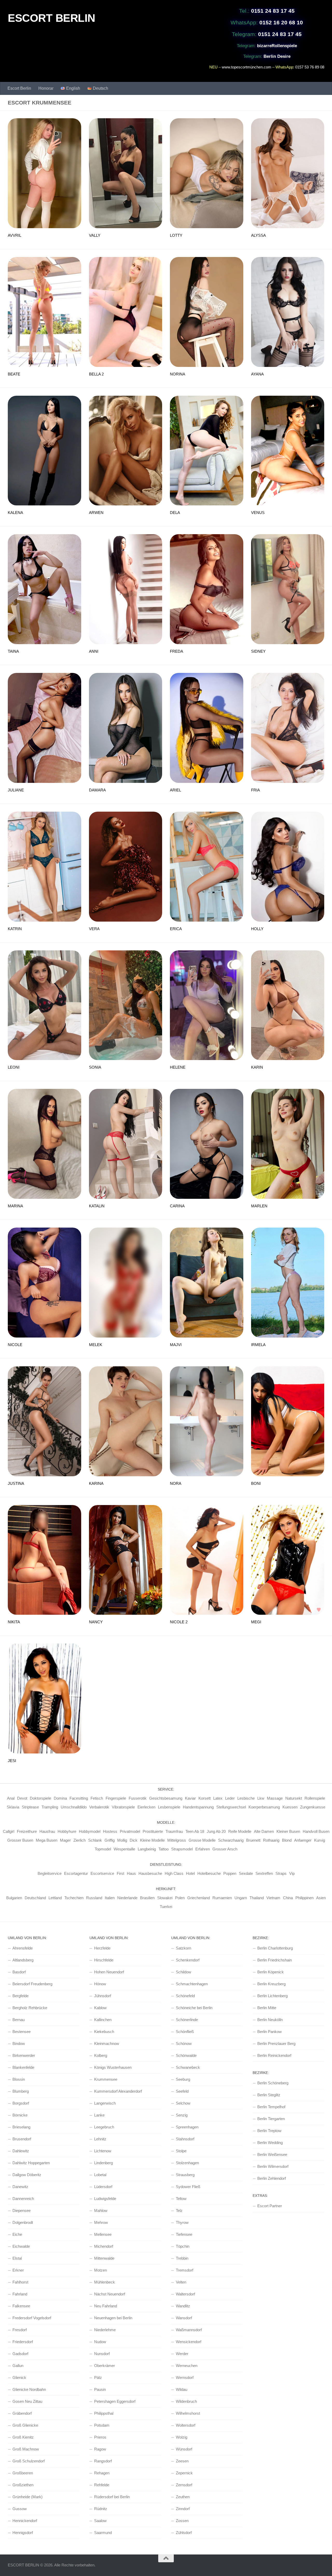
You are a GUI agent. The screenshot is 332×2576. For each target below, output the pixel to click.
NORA (176, 1483)
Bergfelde (20, 1996)
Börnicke (20, 2115)
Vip (292, 1873)
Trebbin (182, 2258)
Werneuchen (187, 2366)
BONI (256, 1483)
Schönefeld (185, 1996)
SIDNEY (258, 651)
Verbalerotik (99, 1807)
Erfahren (203, 1849)
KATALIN (97, 1206)
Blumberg (21, 2091)
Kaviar (190, 1798)
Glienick (19, 2377)
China (288, 1898)
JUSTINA (16, 1483)
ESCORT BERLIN (51, 18)
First (120, 1873)
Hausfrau (47, 1831)
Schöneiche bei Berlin (194, 2008)
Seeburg (183, 2079)
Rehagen (102, 2473)
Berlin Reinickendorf (274, 2055)
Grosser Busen (20, 1840)
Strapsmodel (182, 1849)
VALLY (95, 235)
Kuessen (290, 1807)
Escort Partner (270, 2206)
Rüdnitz (101, 2509)
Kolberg (101, 2055)
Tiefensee (184, 2234)
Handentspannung (198, 1807)
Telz (179, 2211)
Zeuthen (183, 2497)
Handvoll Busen (316, 1831)
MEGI (256, 1622)
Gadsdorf (20, 2354)
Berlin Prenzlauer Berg (276, 2044)
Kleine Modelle (152, 1840)
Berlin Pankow (269, 2032)
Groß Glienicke (25, 2425)
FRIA (255, 790)
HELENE (178, 1067)
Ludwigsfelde (105, 2199)
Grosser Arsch (225, 1849)
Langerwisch (105, 2103)
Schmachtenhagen (192, 1984)
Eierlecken (146, 1807)
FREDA (177, 651)
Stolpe (181, 2151)
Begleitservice (50, 1873)
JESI (12, 1761)
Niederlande (127, 1898)
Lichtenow (103, 2151)
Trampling (50, 1807)
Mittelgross (177, 1840)
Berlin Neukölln (270, 2020)
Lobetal (100, 2175)
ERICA (176, 929)
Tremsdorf (185, 2270)
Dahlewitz (21, 2151)
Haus (131, 1873)
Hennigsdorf (23, 2533)
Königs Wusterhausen (113, 2067)
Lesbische (246, 1798)
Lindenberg (103, 2163)
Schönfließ (185, 2032)
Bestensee (22, 2032)
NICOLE (15, 1345)
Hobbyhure (67, 1831)
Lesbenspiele (169, 1807)
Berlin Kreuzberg (271, 1984)
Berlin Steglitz (269, 2095)
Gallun (18, 2366)
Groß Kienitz (23, 2437)
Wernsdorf (185, 2377)
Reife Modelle (240, 1831)
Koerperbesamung (264, 1807)
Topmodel (103, 1849)
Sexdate (246, 1873)
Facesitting (79, 1798)
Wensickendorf (189, 2342)
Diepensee (22, 2211)
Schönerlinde (187, 2020)
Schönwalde (186, 2055)
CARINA (177, 1206)
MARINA (15, 1206)
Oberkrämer (105, 2366)
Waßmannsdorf (189, 2330)
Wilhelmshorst (188, 2413)
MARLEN (259, 1206)
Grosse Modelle (202, 1840)
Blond (287, 1840)
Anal (11, 1798)
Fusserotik (138, 1798)
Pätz (98, 2377)
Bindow (19, 2044)
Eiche (17, 2234)
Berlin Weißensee (272, 2154)
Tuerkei (166, 1907)
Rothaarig (271, 1840)
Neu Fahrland (106, 2306)
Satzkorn (184, 1948)
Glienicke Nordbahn (29, 2389)
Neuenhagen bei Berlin (113, 2318)
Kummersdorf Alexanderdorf (118, 2091)
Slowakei (165, 1898)
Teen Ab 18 (195, 1831)
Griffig (110, 1840)
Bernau (19, 2020)
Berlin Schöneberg (273, 2083)
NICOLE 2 (179, 1622)
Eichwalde (21, 2246)
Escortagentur (76, 1873)
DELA (175, 513)
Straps (281, 1873)
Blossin (19, 2079)
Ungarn (241, 1898)
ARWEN (96, 513)
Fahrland (20, 2294)
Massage (275, 1798)
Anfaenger (303, 1840)
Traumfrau (174, 1831)
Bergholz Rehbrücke (30, 2008)
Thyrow (182, 2222)
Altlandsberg (23, 1960)
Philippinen (305, 1898)
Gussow (20, 2509)
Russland (94, 1898)
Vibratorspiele (123, 1807)
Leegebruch (104, 2127)
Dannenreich (23, 2199)
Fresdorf (20, 2330)
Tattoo (164, 1849)
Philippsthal (104, 2413)
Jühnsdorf (103, 1996)
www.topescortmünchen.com (247, 67)
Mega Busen (47, 1840)
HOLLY (257, 929)
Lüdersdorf (103, 2187)
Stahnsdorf (185, 2139)
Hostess (110, 1831)
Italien (110, 1898)
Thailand (257, 1898)
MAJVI (176, 1345)
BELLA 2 (96, 374)
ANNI (94, 651)
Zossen (182, 2521)
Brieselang (21, 2127)
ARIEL (175, 790)
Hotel (190, 1873)
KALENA (15, 513)
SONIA (95, 1067)
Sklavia (13, 1807)
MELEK (96, 1345)
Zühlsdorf (184, 2533)
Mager (65, 1840)
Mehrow (101, 2222)
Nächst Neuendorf (110, 2294)
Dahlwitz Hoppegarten (31, 2163)
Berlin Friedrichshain (275, 1960)
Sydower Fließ (188, 2187)
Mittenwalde (104, 2258)
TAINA (13, 651)
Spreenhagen (187, 2127)
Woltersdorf (186, 2425)
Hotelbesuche (209, 1873)
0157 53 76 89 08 (310, 67)
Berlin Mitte (267, 2008)
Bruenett (253, 1840)
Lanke (99, 2115)
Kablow (100, 2008)
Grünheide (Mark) (27, 2497)
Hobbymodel (90, 1831)
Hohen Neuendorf (109, 1972)
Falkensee (21, 2306)
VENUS (258, 513)
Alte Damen (264, 1831)
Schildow (184, 1972)
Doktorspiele (40, 1798)
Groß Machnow (26, 2449)
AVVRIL (15, 235)
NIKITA (14, 1622)
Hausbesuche (150, 1873)
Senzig (182, 2115)
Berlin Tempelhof (271, 2107)
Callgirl (9, 1831)
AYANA (257, 374)
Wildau (182, 2389)
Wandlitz (183, 2306)
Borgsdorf (21, 2103)
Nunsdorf (102, 2354)
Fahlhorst (20, 2282)
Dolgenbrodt (23, 2222)
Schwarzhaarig (231, 1840)
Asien (321, 1898)
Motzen (101, 2270)
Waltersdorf (185, 2294)
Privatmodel (130, 1831)
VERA (94, 929)
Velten (181, 2282)
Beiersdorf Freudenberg (32, 1984)
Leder (230, 1798)
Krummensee (106, 2079)
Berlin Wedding (270, 2143)
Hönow (100, 1984)
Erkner (18, 2270)
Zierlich (79, 1840)
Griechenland (199, 1898)
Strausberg (185, 2175)
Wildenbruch (186, 2401)
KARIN (257, 1067)
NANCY (96, 1622)
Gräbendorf (22, 2413)
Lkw (261, 1798)
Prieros (100, 2437)
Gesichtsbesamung (166, 1798)
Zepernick (184, 2473)
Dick (134, 1840)
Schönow (184, 2044)
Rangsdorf (103, 2461)
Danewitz (20, 2187)
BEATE (14, 374)
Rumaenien (222, 1898)
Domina (60, 1798)
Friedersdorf (23, 2342)
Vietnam (273, 1898)
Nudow (100, 2342)
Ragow (100, 2449)
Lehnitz (100, 2139)
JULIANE (16, 790)
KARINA (96, 1483)
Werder (182, 2354)
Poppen (230, 1873)
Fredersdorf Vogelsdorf (32, 2318)
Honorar (46, 88)
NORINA (178, 374)
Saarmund (103, 2533)
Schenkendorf (188, 1960)
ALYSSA (258, 235)
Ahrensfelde (23, 1948)
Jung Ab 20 (216, 1831)
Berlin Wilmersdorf (273, 2166)
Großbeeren (23, 2473)
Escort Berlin (19, 88)
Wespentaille (124, 1849)
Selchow (183, 2103)
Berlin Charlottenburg (275, 1948)
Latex (218, 1798)
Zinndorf (183, 2509)
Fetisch (97, 1798)
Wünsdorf (184, 2449)
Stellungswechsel (231, 1807)
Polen (180, 1898)
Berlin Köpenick (271, 1972)
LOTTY (176, 235)
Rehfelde (102, 2485)
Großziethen (23, 2485)
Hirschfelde (104, 1960)
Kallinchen (103, 2020)
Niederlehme (105, 2330)
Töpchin (183, 2246)
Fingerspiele (116, 1798)
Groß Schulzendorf (29, 2461)
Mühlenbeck (105, 2282)
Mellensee (103, 2234)
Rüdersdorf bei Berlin (112, 2497)
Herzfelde (102, 1948)
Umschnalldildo (74, 1807)
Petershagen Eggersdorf (115, 2401)
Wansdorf (184, 2318)
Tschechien (74, 1898)
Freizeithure (27, 1831)
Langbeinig (147, 1849)
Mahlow (101, 2211)
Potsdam (102, 2425)
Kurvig (320, 1840)
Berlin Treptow (269, 2131)
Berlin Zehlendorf (272, 2178)
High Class (174, 1873)
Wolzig (182, 2437)
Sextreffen (264, 1873)
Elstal (17, 2258)
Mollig (122, 1840)
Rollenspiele (315, 1798)
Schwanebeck (188, 2067)
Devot (22, 1798)
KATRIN (15, 929)
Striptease (30, 1807)
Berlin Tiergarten (271, 2119)
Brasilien (147, 1898)
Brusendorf (22, 2139)
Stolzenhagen (187, 2163)
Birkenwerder (24, 2055)
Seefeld (182, 2091)
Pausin (100, 2389)
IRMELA (258, 1345)
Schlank (95, 1840)
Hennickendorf (25, 2521)
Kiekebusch (104, 2032)
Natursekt (294, 1798)
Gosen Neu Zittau (27, 2401)
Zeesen (182, 2461)
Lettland (55, 1898)
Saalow (100, 2521)
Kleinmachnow (107, 2044)
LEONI (14, 1067)
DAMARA (97, 790)
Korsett (205, 1798)
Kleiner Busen (288, 1831)
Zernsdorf (184, 2485)
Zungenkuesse (313, 1807)
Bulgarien (14, 1898)
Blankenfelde (23, 2067)
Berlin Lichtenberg (272, 1996)
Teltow (181, 2199)
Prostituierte (153, 1831)
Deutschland (35, 1898)
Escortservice (102, 1873)
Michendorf (104, 2246)
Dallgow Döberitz (27, 2175)
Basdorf (19, 1972)
